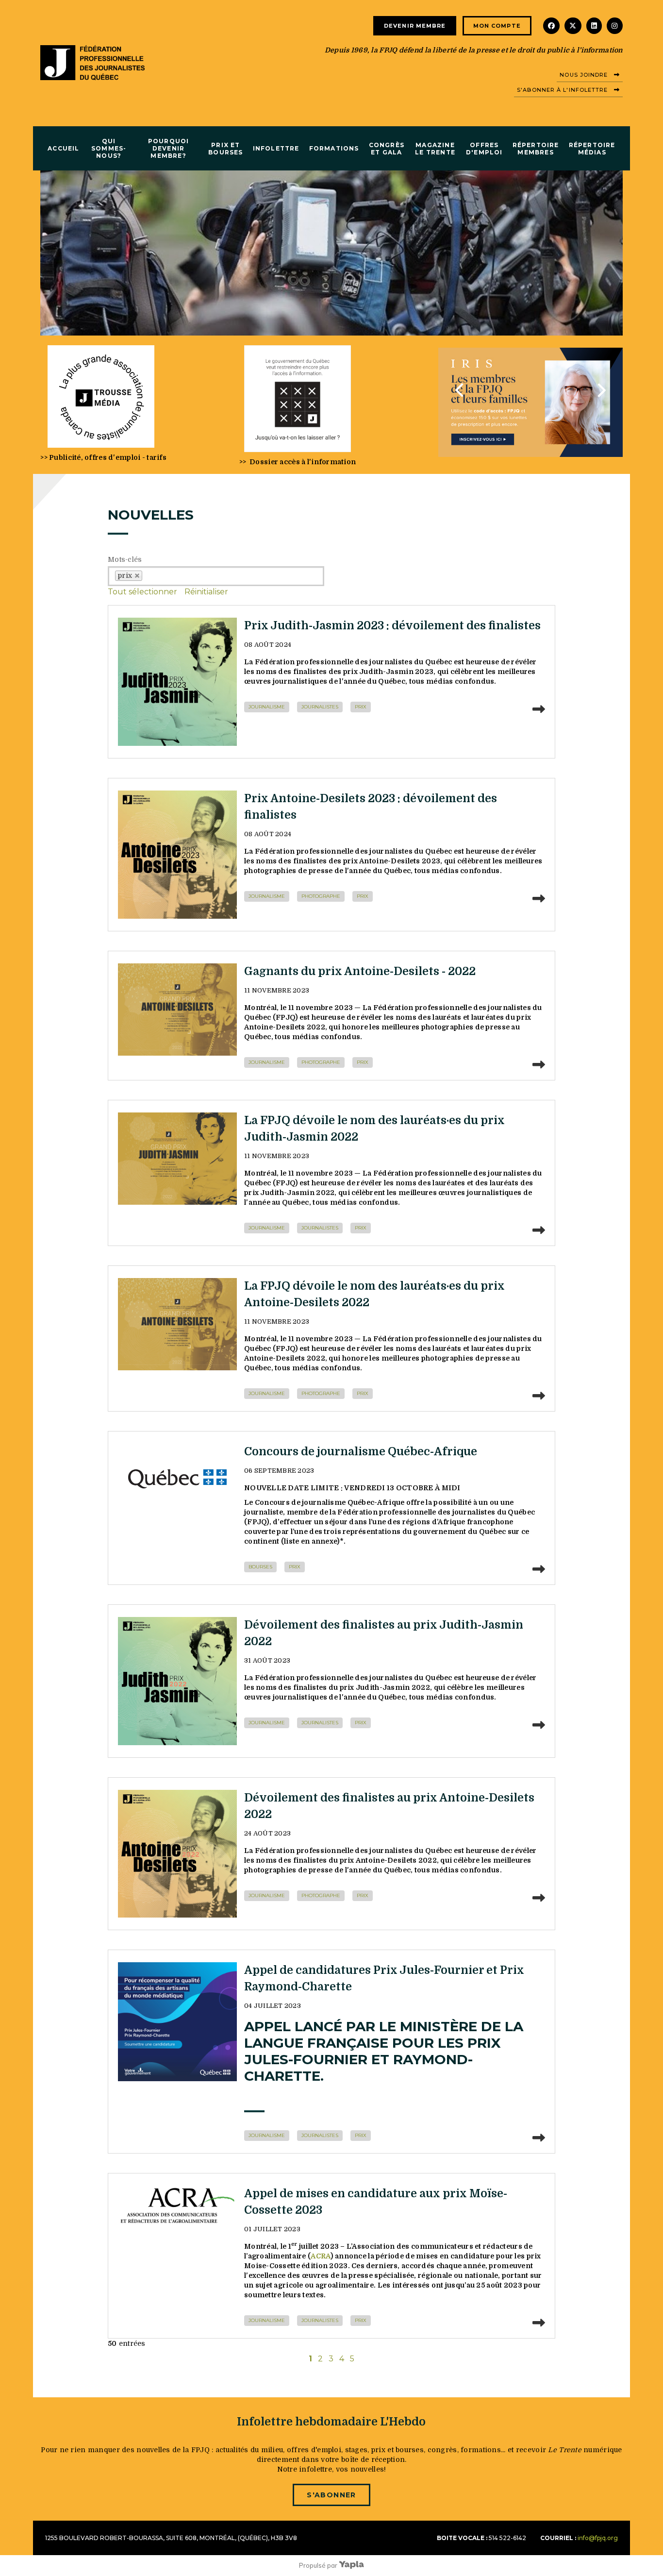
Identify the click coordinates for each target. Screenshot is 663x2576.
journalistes (320, 707)
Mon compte (497, 26)
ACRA (321, 2256)
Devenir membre (415, 26)
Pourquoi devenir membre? (169, 148)
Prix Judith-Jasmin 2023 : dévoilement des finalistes (392, 626)
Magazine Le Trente (435, 149)
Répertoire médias (592, 149)
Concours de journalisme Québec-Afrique (361, 1452)
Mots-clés (125, 559)
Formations (334, 148)
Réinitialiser (206, 592)
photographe (321, 896)
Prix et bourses (225, 149)
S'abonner (331, 2495)
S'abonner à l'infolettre (562, 90)
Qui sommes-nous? (109, 148)
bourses (260, 1567)
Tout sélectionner (142, 592)
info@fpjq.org (598, 2538)
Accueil (63, 148)
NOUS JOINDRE (584, 75)
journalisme (267, 707)
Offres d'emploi (484, 149)
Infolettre (276, 148)
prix (361, 707)
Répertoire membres (536, 149)
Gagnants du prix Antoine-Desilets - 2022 (360, 971)
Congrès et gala (387, 149)
